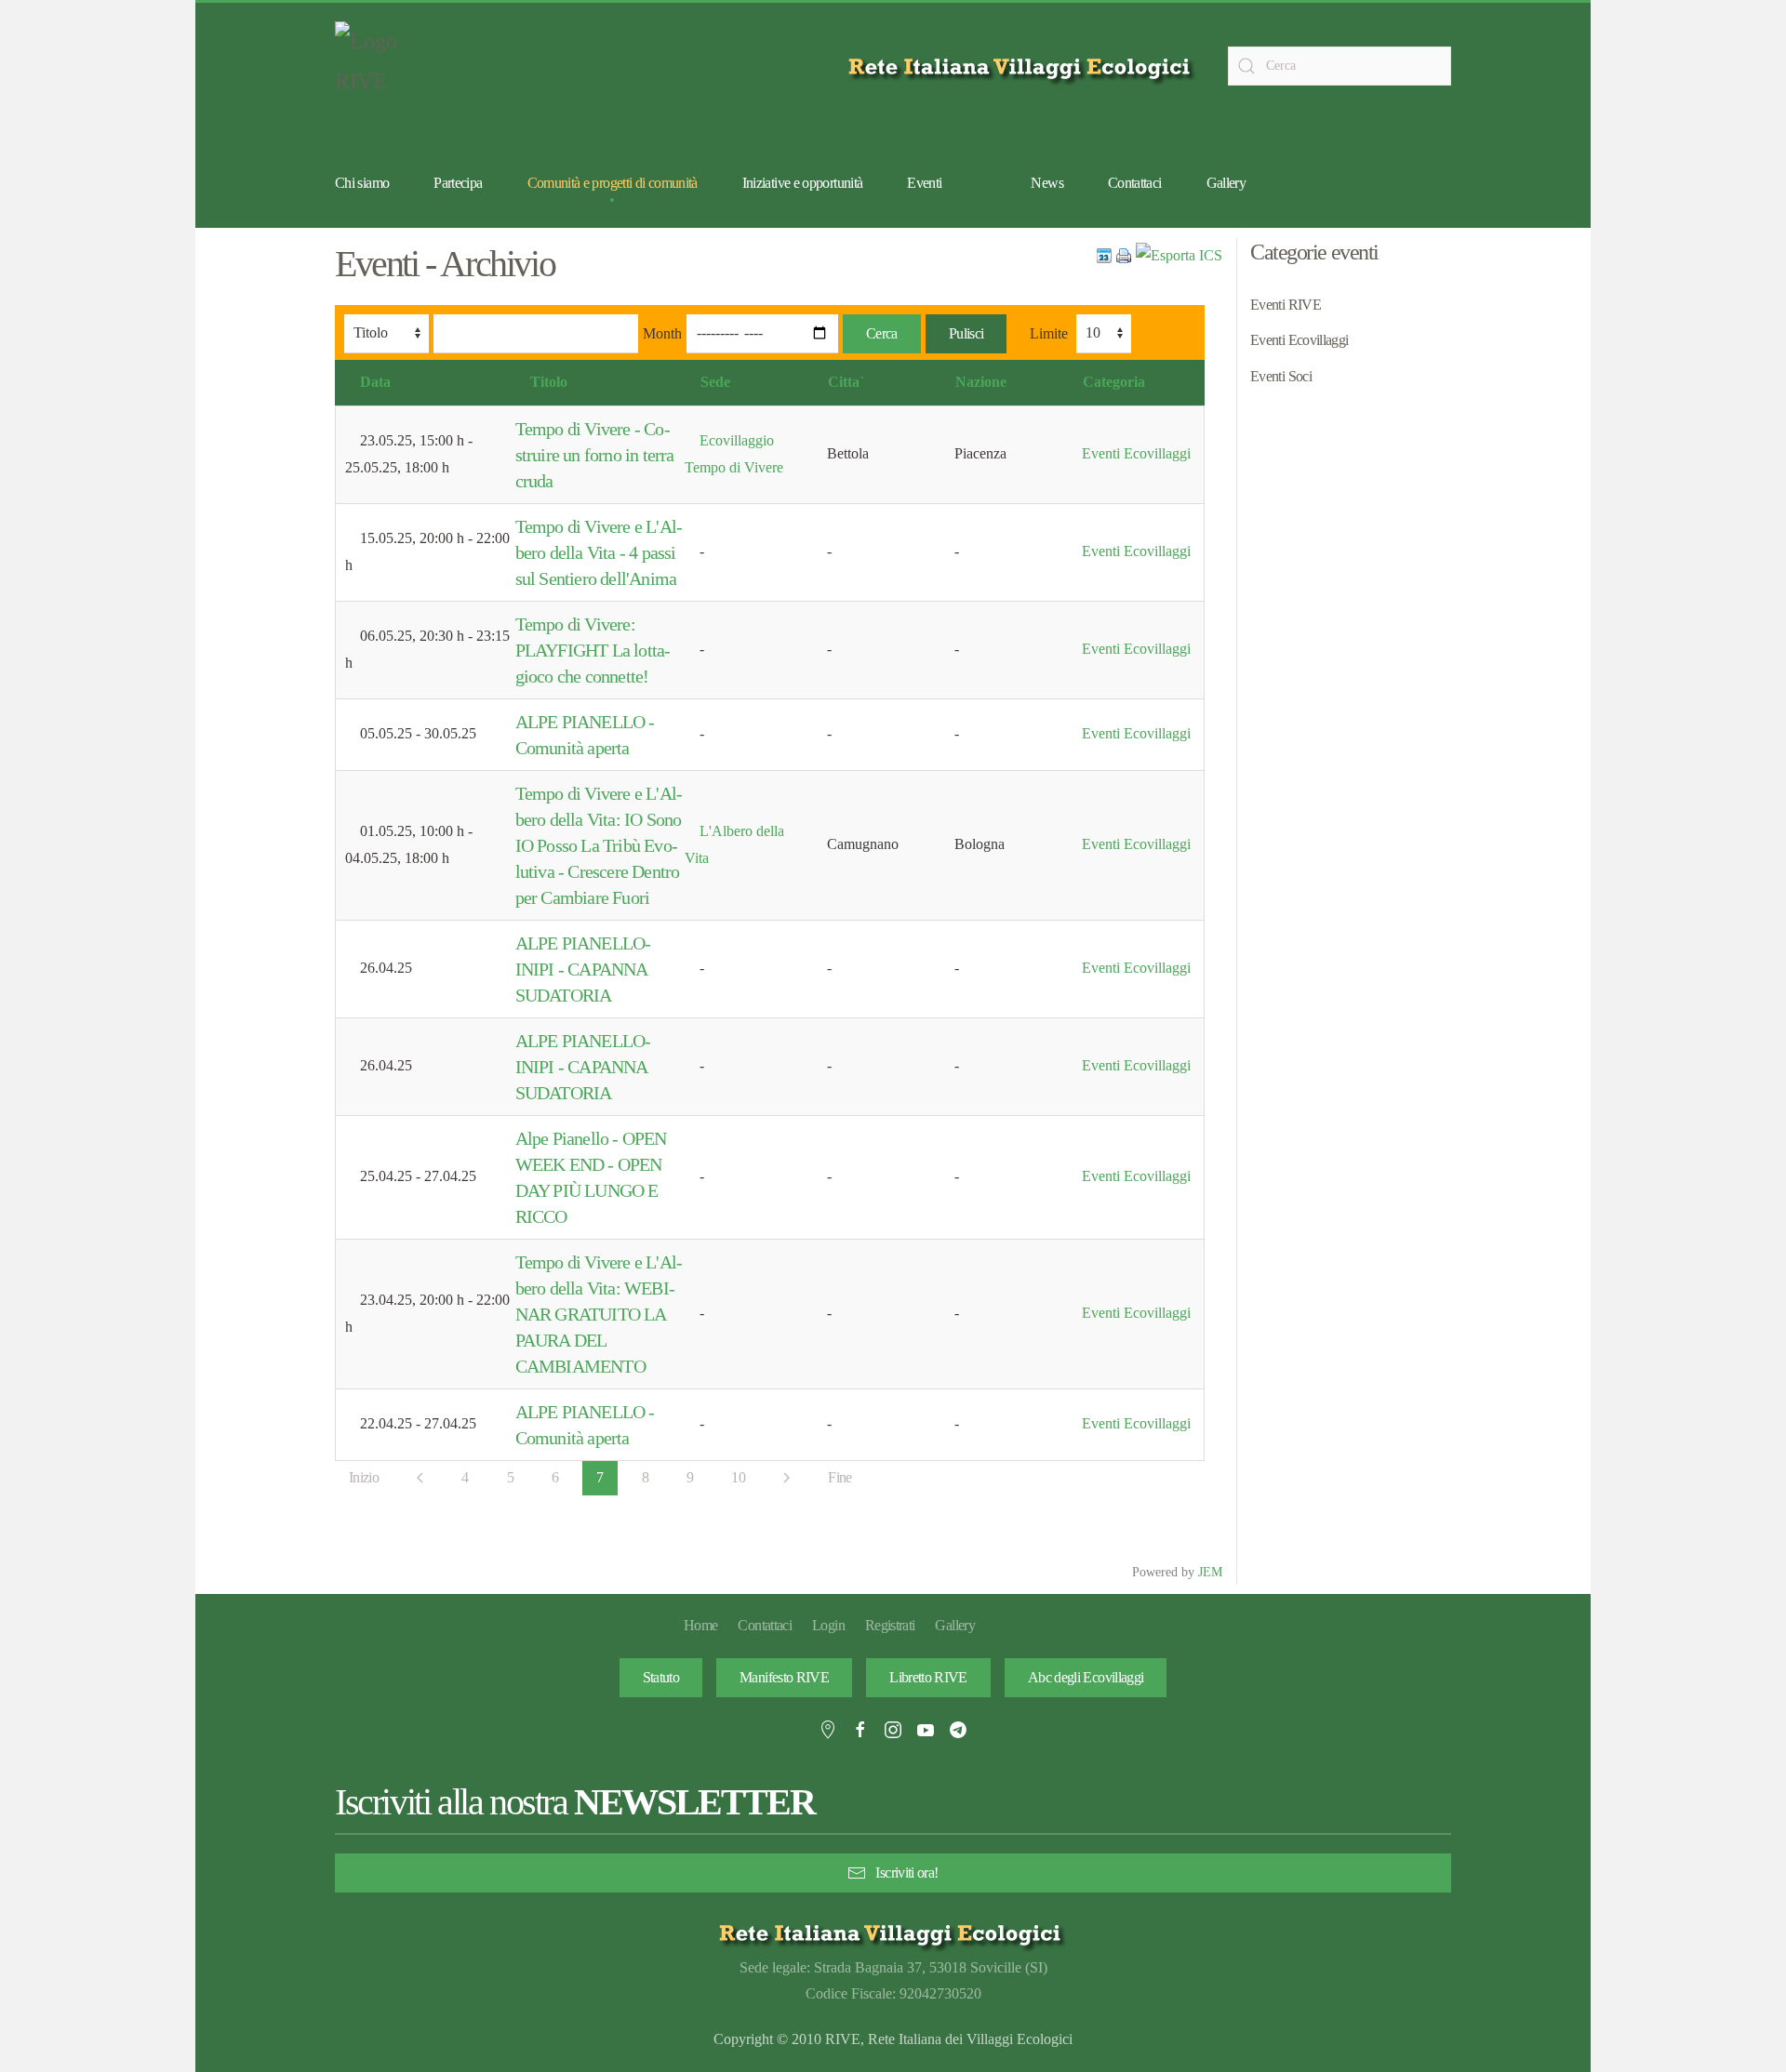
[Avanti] (786, 1478)
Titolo (549, 382)
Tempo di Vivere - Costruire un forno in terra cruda (595, 455)
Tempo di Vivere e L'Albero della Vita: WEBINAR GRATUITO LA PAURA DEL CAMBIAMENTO (599, 1314)
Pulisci (966, 333)
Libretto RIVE (928, 1677)
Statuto (661, 1677)
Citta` (846, 382)
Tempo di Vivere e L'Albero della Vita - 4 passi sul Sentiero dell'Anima (599, 552)
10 (738, 1477)
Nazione (981, 382)
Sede (715, 382)
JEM (1210, 1572)
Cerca (882, 333)
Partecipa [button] (458, 183)
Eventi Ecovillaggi (1136, 453)
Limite (1049, 333)
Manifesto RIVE (784, 1677)
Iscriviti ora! (906, 1873)
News (1046, 183)
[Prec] (420, 1478)
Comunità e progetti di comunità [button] (613, 183)
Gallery (1226, 183)
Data (375, 382)
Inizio (364, 1477)
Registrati (890, 1625)
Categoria (1114, 382)
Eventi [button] (924, 183)
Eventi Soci (1281, 376)
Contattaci (1135, 183)
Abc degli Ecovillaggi (1086, 1677)
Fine (840, 1477)
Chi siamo (362, 183)
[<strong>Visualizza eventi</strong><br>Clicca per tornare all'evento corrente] (1104, 254)
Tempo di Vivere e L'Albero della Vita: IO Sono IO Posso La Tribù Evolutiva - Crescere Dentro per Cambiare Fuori (599, 845)
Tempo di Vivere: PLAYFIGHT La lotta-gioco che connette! (593, 650)
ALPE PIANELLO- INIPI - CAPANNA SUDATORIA (583, 969)
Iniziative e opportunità (803, 183)
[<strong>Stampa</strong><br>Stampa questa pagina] (1124, 254)
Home (700, 1625)
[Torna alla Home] (381, 66)
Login (828, 1625)
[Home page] (1023, 66)
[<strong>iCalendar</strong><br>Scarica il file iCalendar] (1179, 254)
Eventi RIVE (1286, 305)
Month (662, 333)
